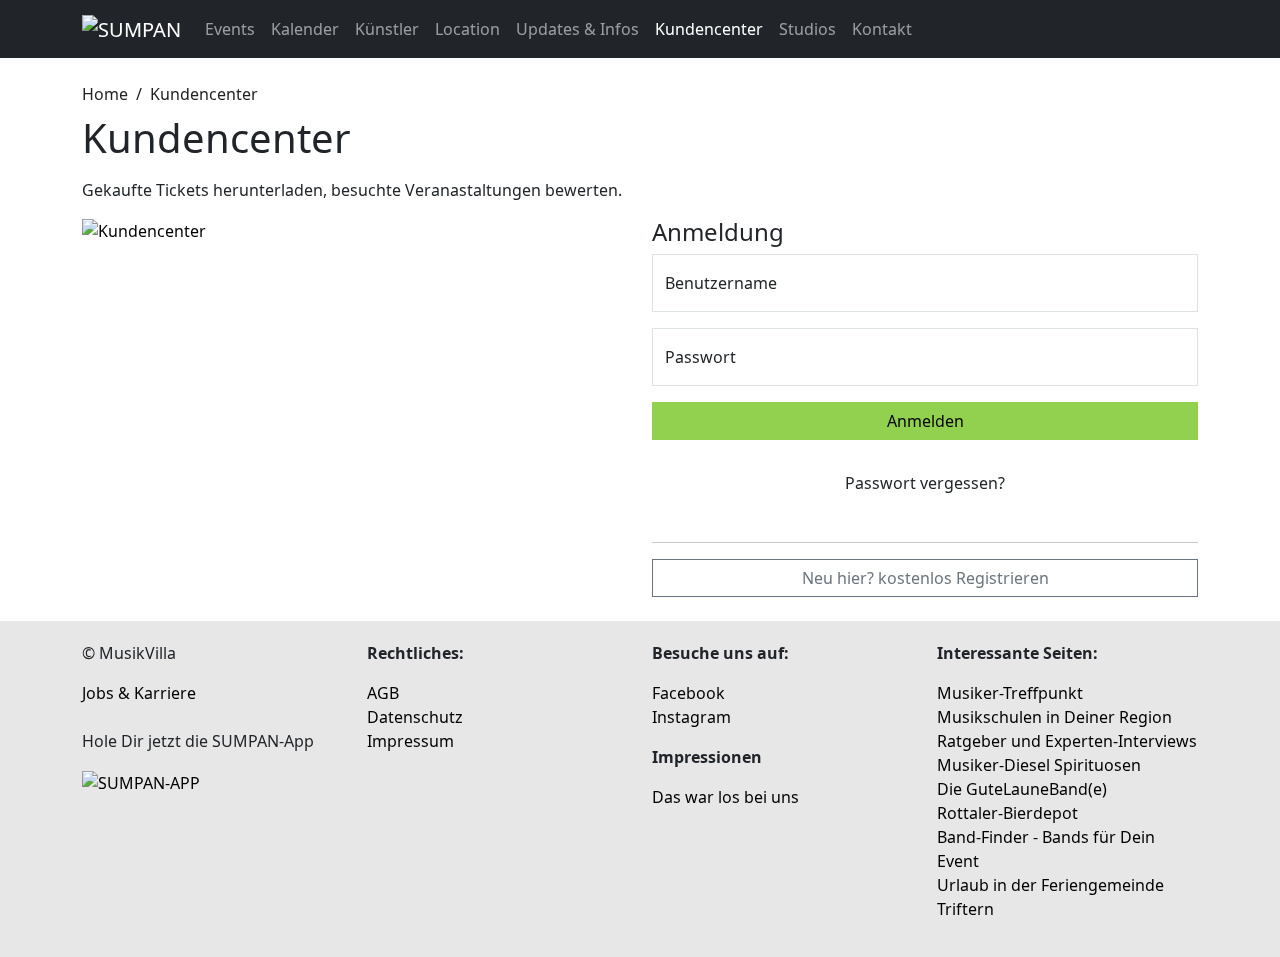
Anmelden (925, 421)
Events (230, 29)
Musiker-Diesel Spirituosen (1039, 765)
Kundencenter (709, 29)
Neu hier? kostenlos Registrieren (925, 578)
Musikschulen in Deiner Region (1054, 717)
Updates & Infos (577, 29)
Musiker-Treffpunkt (1010, 693)
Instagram (691, 717)
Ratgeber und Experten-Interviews (1067, 741)
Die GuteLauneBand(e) (1022, 789)
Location (467, 29)
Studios (807, 29)
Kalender (305, 29)
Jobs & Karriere (139, 693)
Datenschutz (415, 717)
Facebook (688, 693)
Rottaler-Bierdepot (1007, 813)
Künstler (387, 29)
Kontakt (882, 29)
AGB (383, 693)
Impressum (410, 741)
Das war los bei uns (725, 797)
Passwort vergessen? (925, 483)
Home (105, 94)
